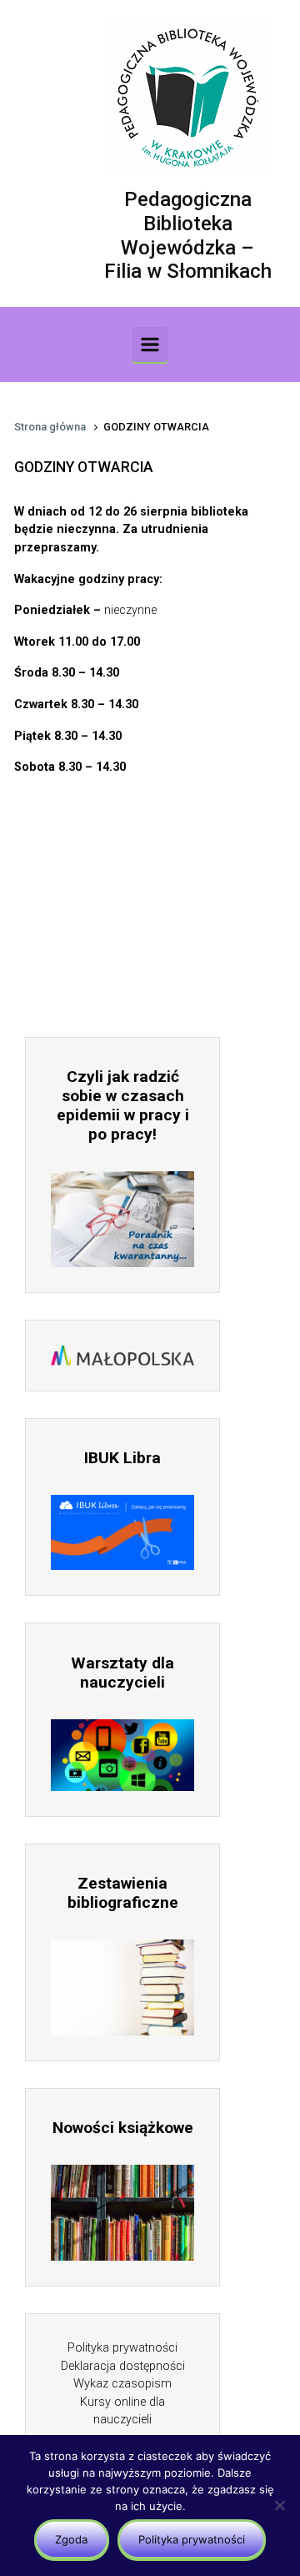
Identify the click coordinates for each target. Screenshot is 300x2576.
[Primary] (150, 345)
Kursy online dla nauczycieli (122, 2411)
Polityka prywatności (122, 2348)
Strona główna (50, 427)
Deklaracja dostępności (123, 2366)
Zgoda (71, 2539)
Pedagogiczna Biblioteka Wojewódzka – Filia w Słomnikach (188, 235)
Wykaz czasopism (122, 2384)
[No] (279, 2505)
